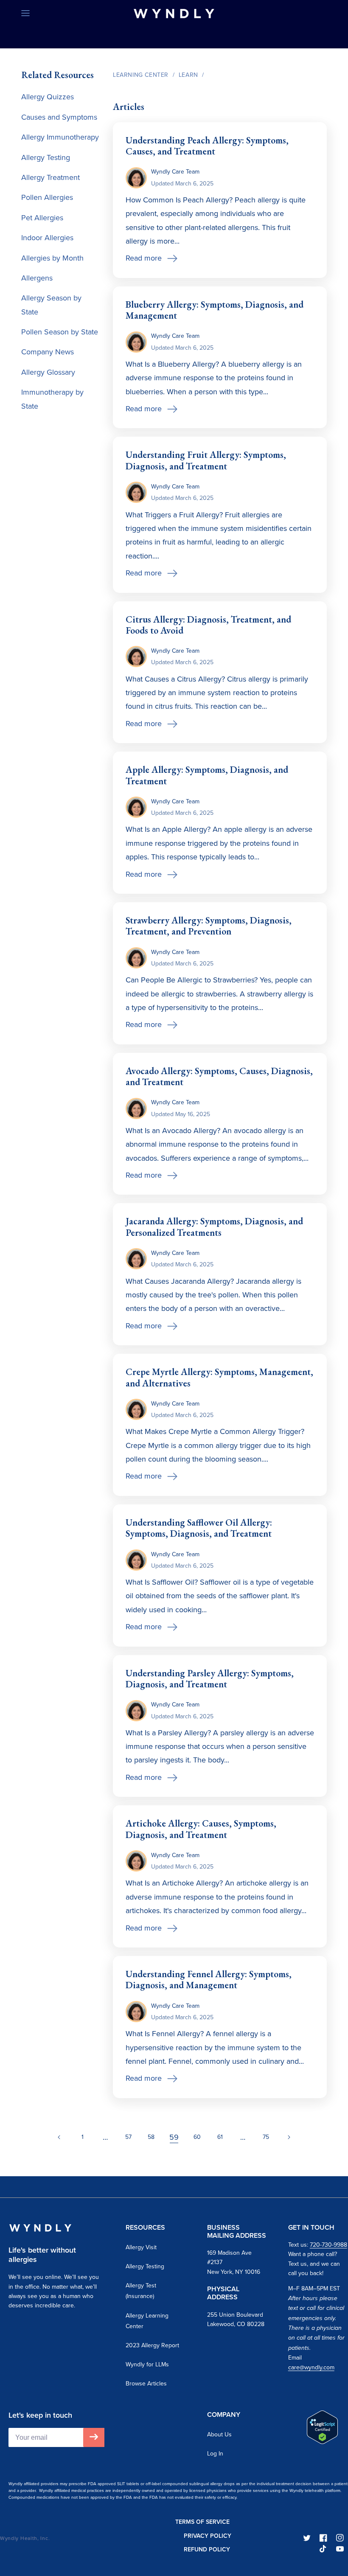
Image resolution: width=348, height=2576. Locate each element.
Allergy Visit (141, 2247)
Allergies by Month (52, 258)
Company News (48, 352)
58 (151, 2137)
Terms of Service (202, 2522)
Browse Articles (146, 2383)
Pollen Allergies (47, 197)
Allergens (37, 278)
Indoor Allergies (47, 237)
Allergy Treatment (51, 177)
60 (197, 2137)
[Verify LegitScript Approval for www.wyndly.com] (322, 2441)
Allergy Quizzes (48, 97)
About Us (219, 2434)
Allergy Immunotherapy (60, 137)
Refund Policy (207, 2549)
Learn (188, 75)
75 (266, 2137)
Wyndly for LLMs (147, 2364)
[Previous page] (59, 2137)
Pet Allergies (42, 217)
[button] (25, 14)
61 (220, 2137)
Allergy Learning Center (147, 2321)
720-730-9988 (328, 2245)
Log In (215, 2453)
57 (128, 2137)
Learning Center (141, 75)
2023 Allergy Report (152, 2345)
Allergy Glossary (48, 372)
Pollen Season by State (60, 332)
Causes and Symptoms (59, 117)
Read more (144, 258)
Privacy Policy (208, 2536)
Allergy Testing (46, 157)
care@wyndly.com (311, 2367)
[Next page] (289, 2137)
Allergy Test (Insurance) (141, 2291)
